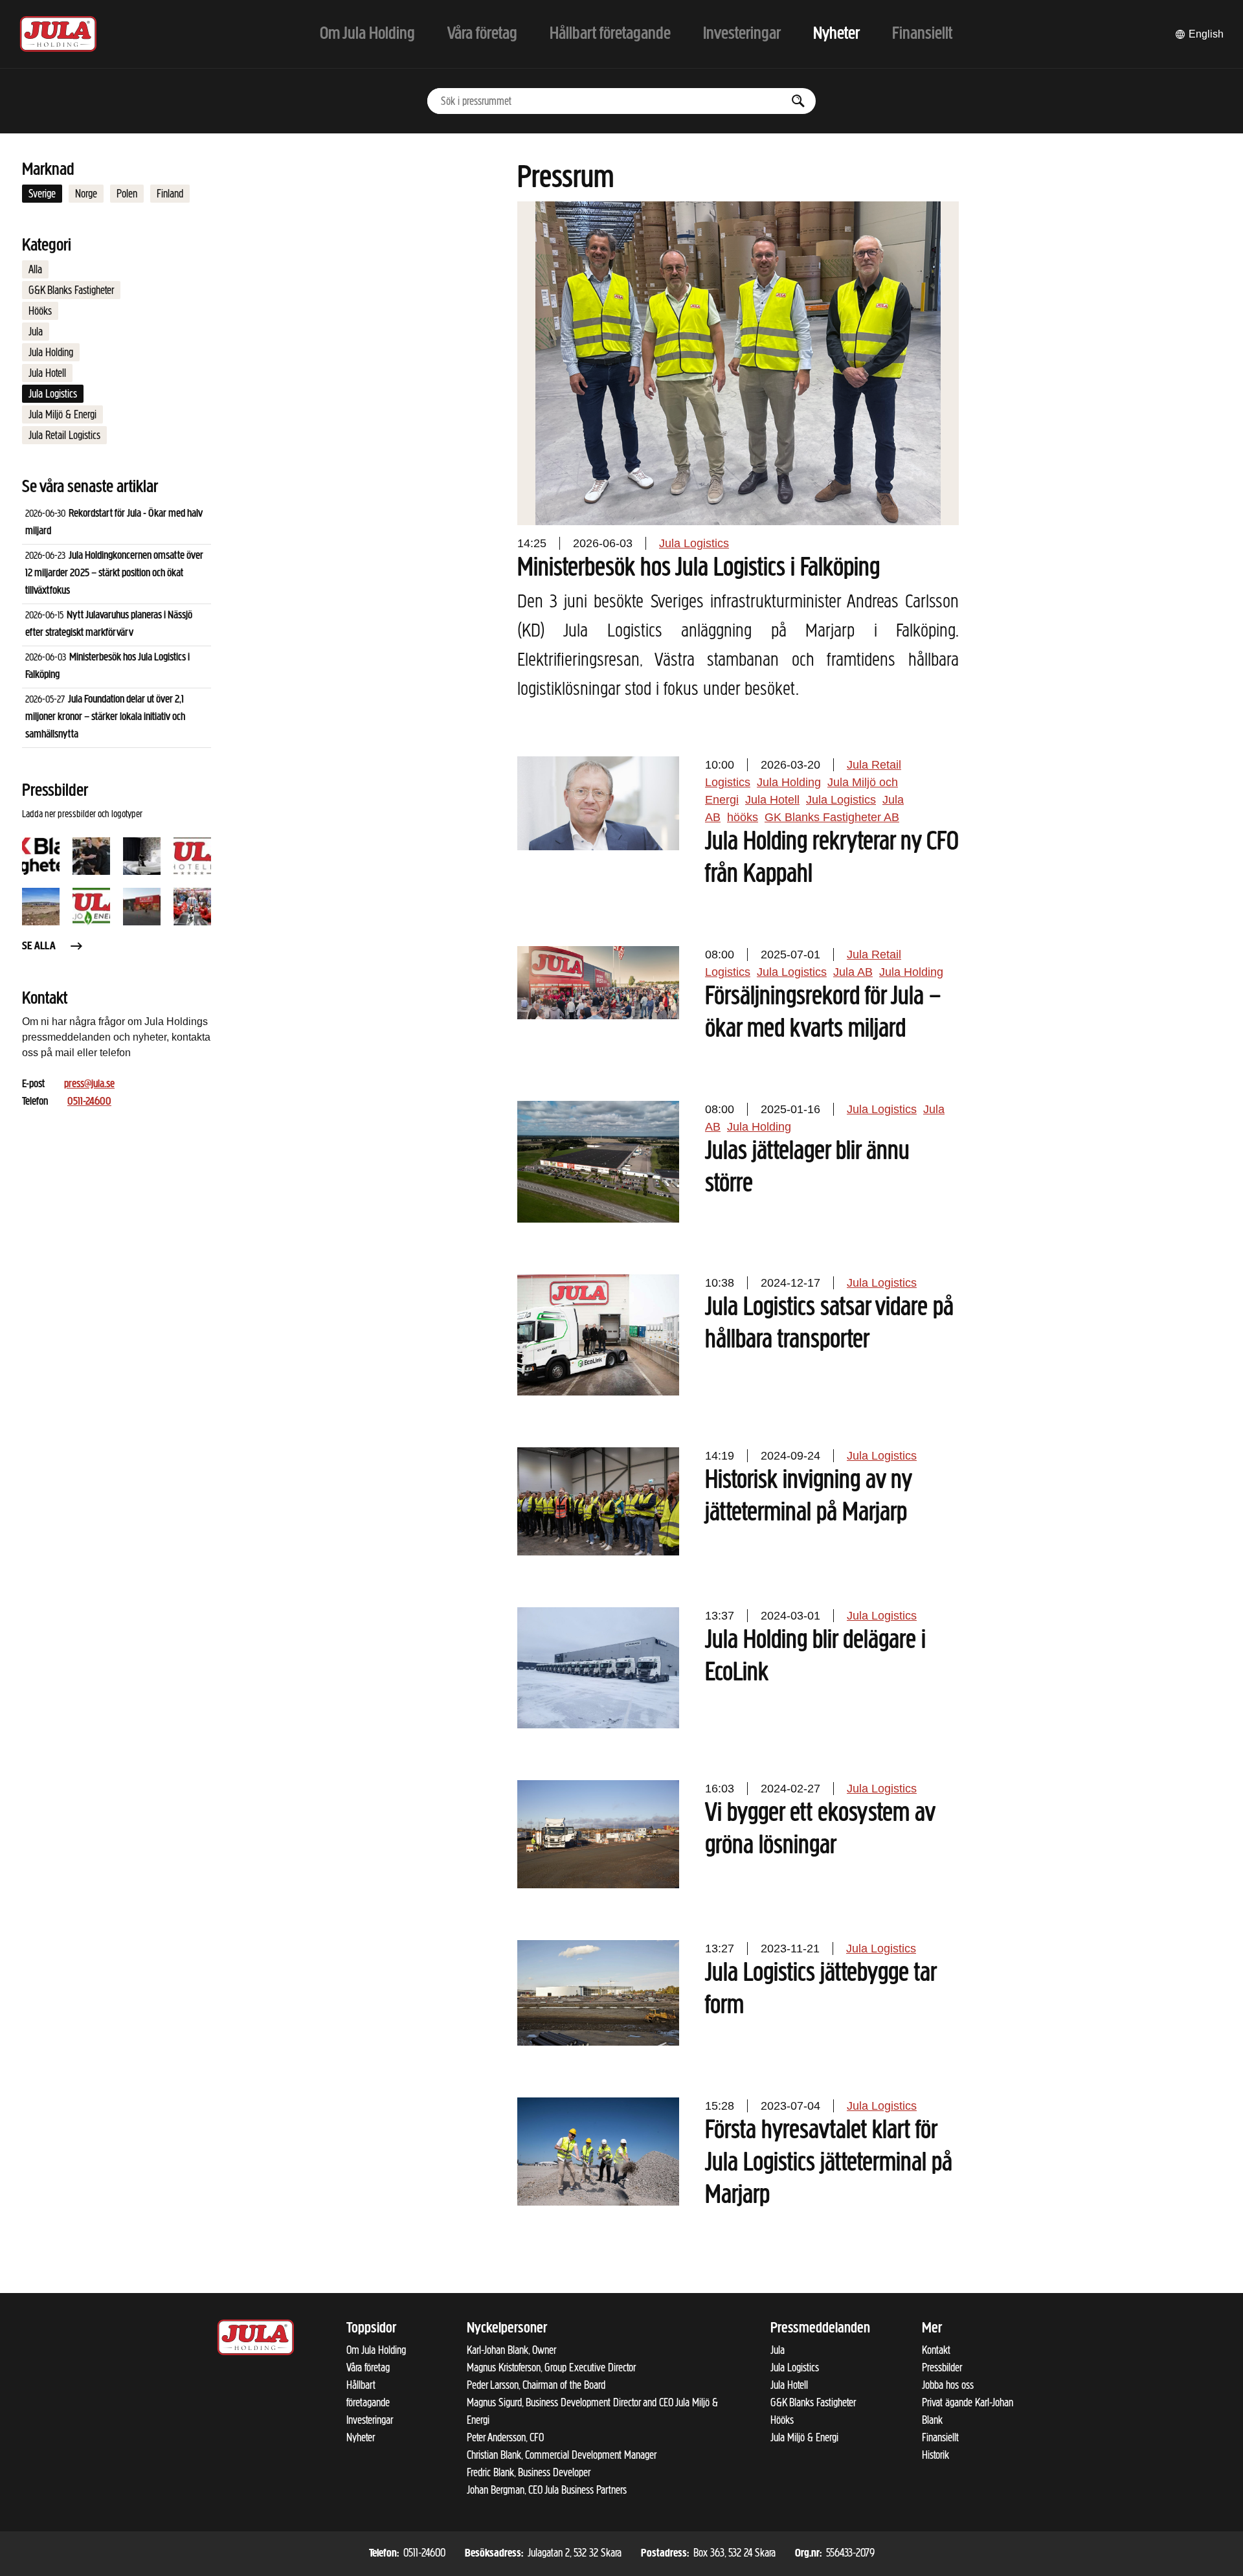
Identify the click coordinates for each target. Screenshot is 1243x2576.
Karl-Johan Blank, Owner (511, 2350)
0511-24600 (89, 1102)
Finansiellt (940, 2437)
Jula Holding (51, 352)
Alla (35, 269)
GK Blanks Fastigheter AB (832, 817)
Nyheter (361, 2437)
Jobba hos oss (948, 2385)
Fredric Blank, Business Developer (529, 2472)
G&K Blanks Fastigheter (71, 290)
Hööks (40, 311)
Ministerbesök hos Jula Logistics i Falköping (699, 569)
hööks (743, 817)
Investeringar (370, 2420)
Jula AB (853, 972)
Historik (935, 2455)
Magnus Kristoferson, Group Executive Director (551, 2367)
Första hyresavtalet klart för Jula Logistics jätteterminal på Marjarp (829, 2164)
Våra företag (368, 2367)
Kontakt (936, 2350)
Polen (127, 194)
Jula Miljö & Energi (62, 414)
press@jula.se (89, 1085)
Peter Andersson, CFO (505, 2437)
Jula (36, 332)
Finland (170, 194)
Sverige (42, 194)
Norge (86, 194)
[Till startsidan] (58, 34)
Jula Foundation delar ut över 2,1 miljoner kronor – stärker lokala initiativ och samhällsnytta (105, 717)
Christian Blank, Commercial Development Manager (562, 2455)
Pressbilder (942, 2367)
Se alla (39, 947)
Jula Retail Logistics (64, 435)
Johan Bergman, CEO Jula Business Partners (547, 2490)
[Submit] (798, 101)
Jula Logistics (53, 394)
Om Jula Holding (376, 2350)
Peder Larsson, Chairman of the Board (536, 2385)
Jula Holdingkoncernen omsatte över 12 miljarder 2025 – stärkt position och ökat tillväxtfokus (114, 574)
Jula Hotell (47, 373)
